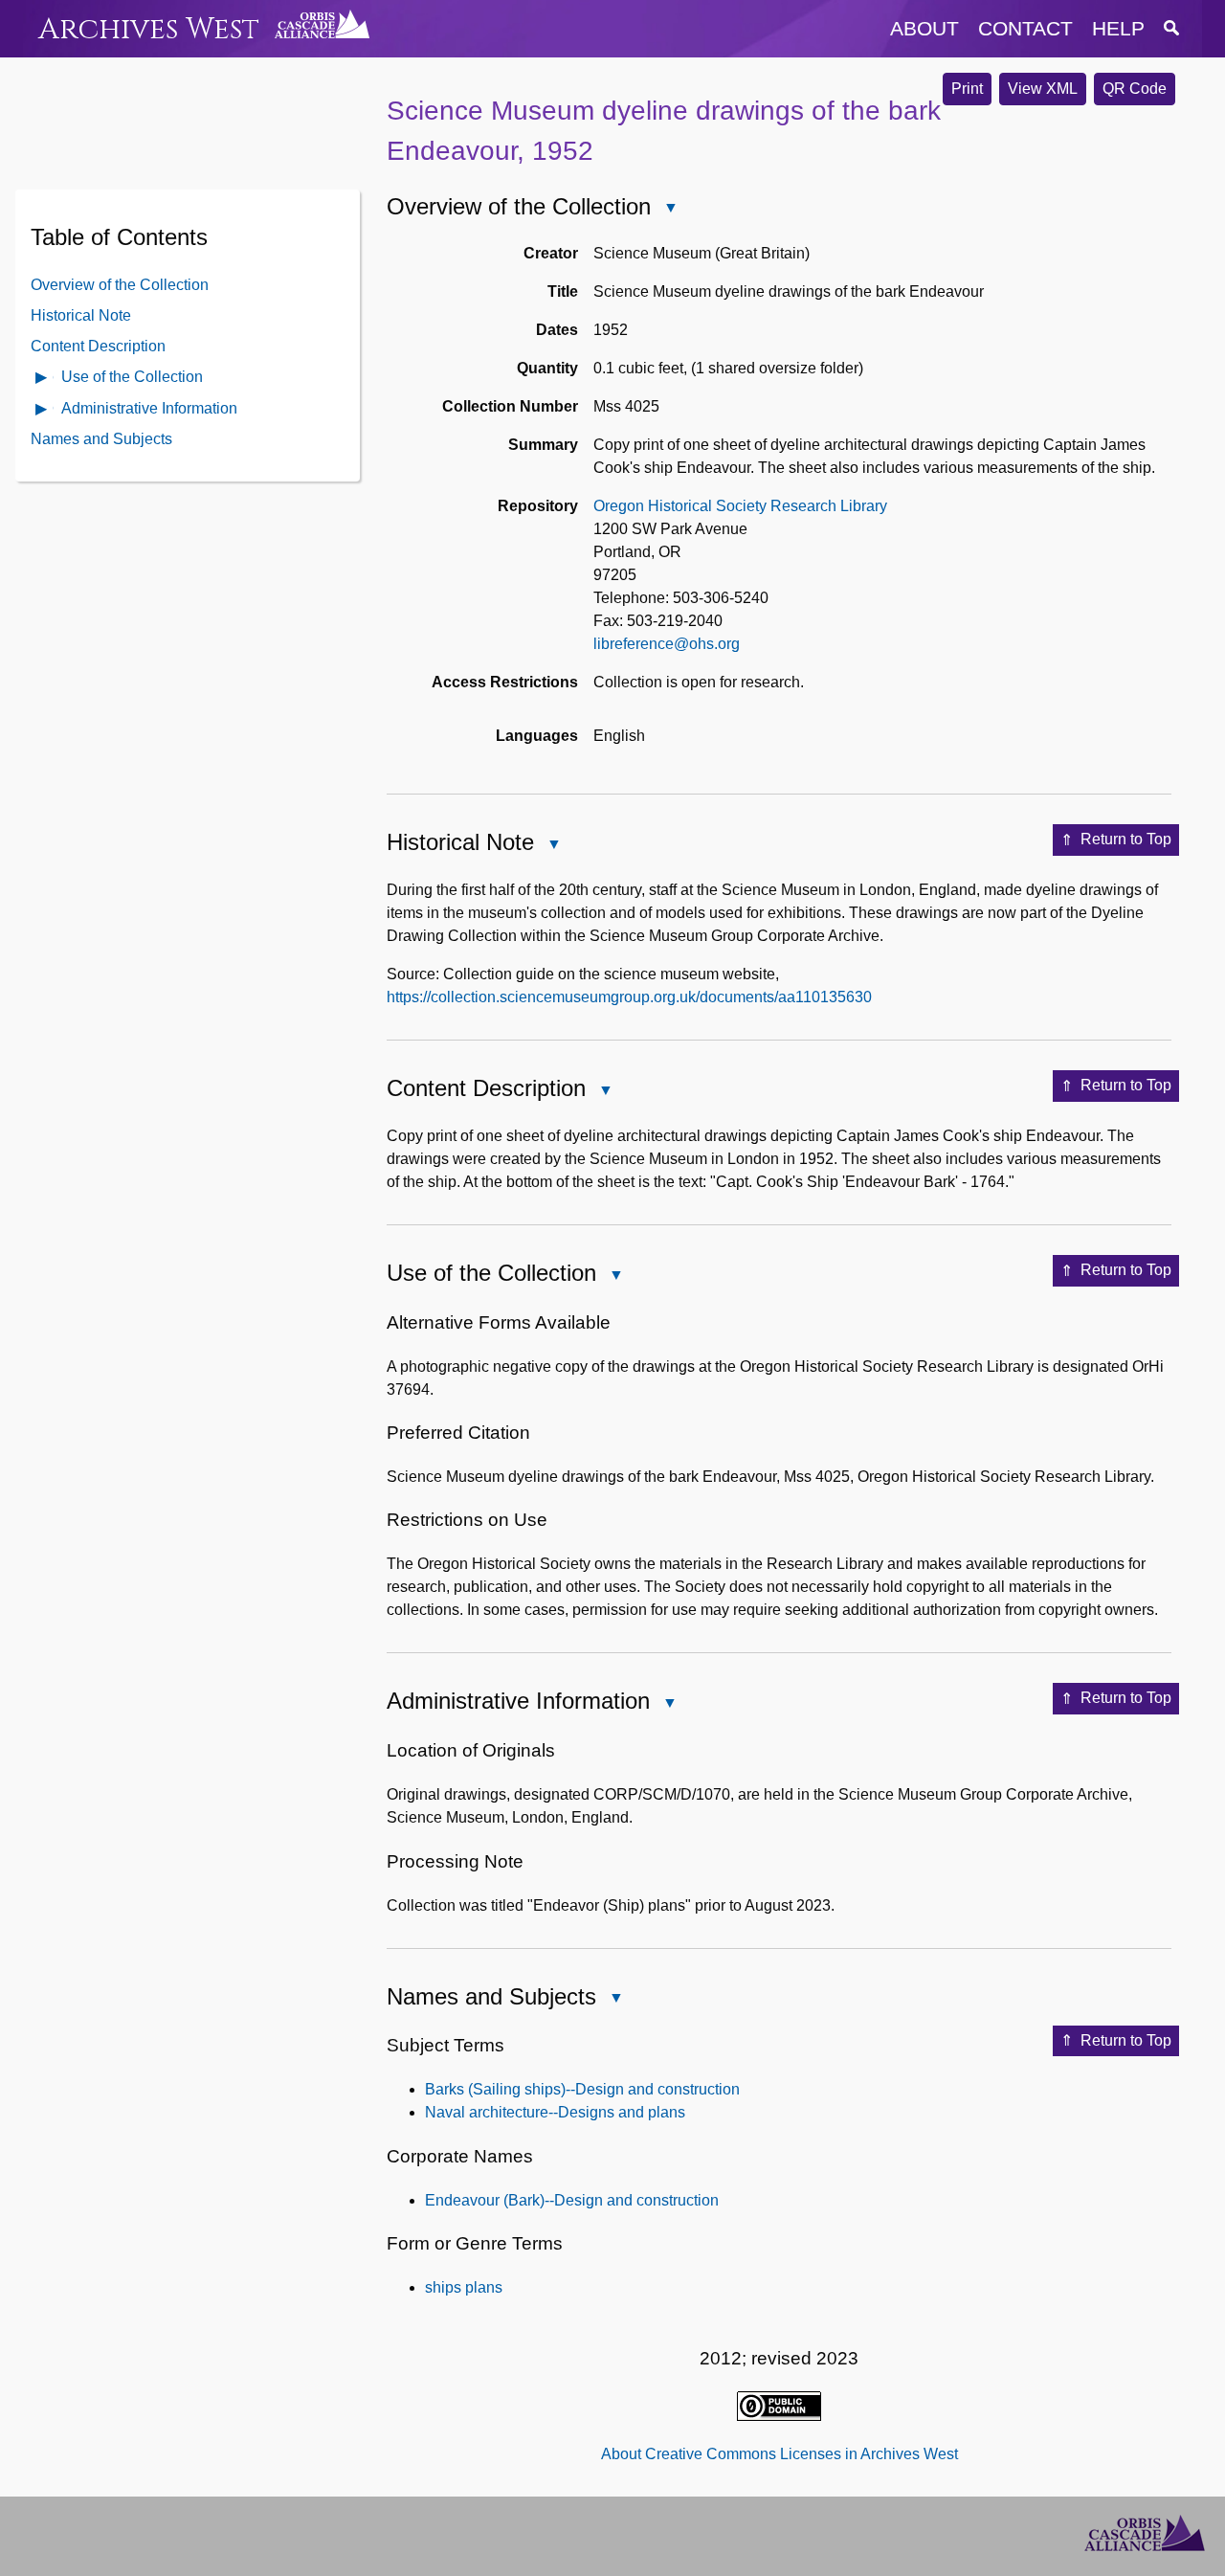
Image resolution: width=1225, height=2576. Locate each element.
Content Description (98, 345)
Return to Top (1126, 839)
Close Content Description (605, 1092)
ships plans (464, 2287)
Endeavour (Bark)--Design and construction (572, 2200)
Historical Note (81, 314)
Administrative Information (149, 407)
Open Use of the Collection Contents (42, 379)
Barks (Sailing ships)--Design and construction (582, 2089)
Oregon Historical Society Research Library (740, 506)
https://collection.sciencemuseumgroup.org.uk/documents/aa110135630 (629, 997)
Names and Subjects (101, 439)
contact (1025, 28)
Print (967, 89)
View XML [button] (1043, 89)
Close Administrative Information (669, 1704)
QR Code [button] (1135, 89)
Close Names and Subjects (615, 1999)
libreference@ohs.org (667, 644)
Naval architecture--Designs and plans (555, 2112)
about (924, 28)
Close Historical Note (553, 846)
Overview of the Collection (120, 284)
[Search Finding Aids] (1171, 28)
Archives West (149, 29)
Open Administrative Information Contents (42, 410)
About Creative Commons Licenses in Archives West (780, 2454)
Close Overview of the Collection (670, 209)
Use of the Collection (132, 376)
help (1118, 28)
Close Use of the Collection (615, 1277)
